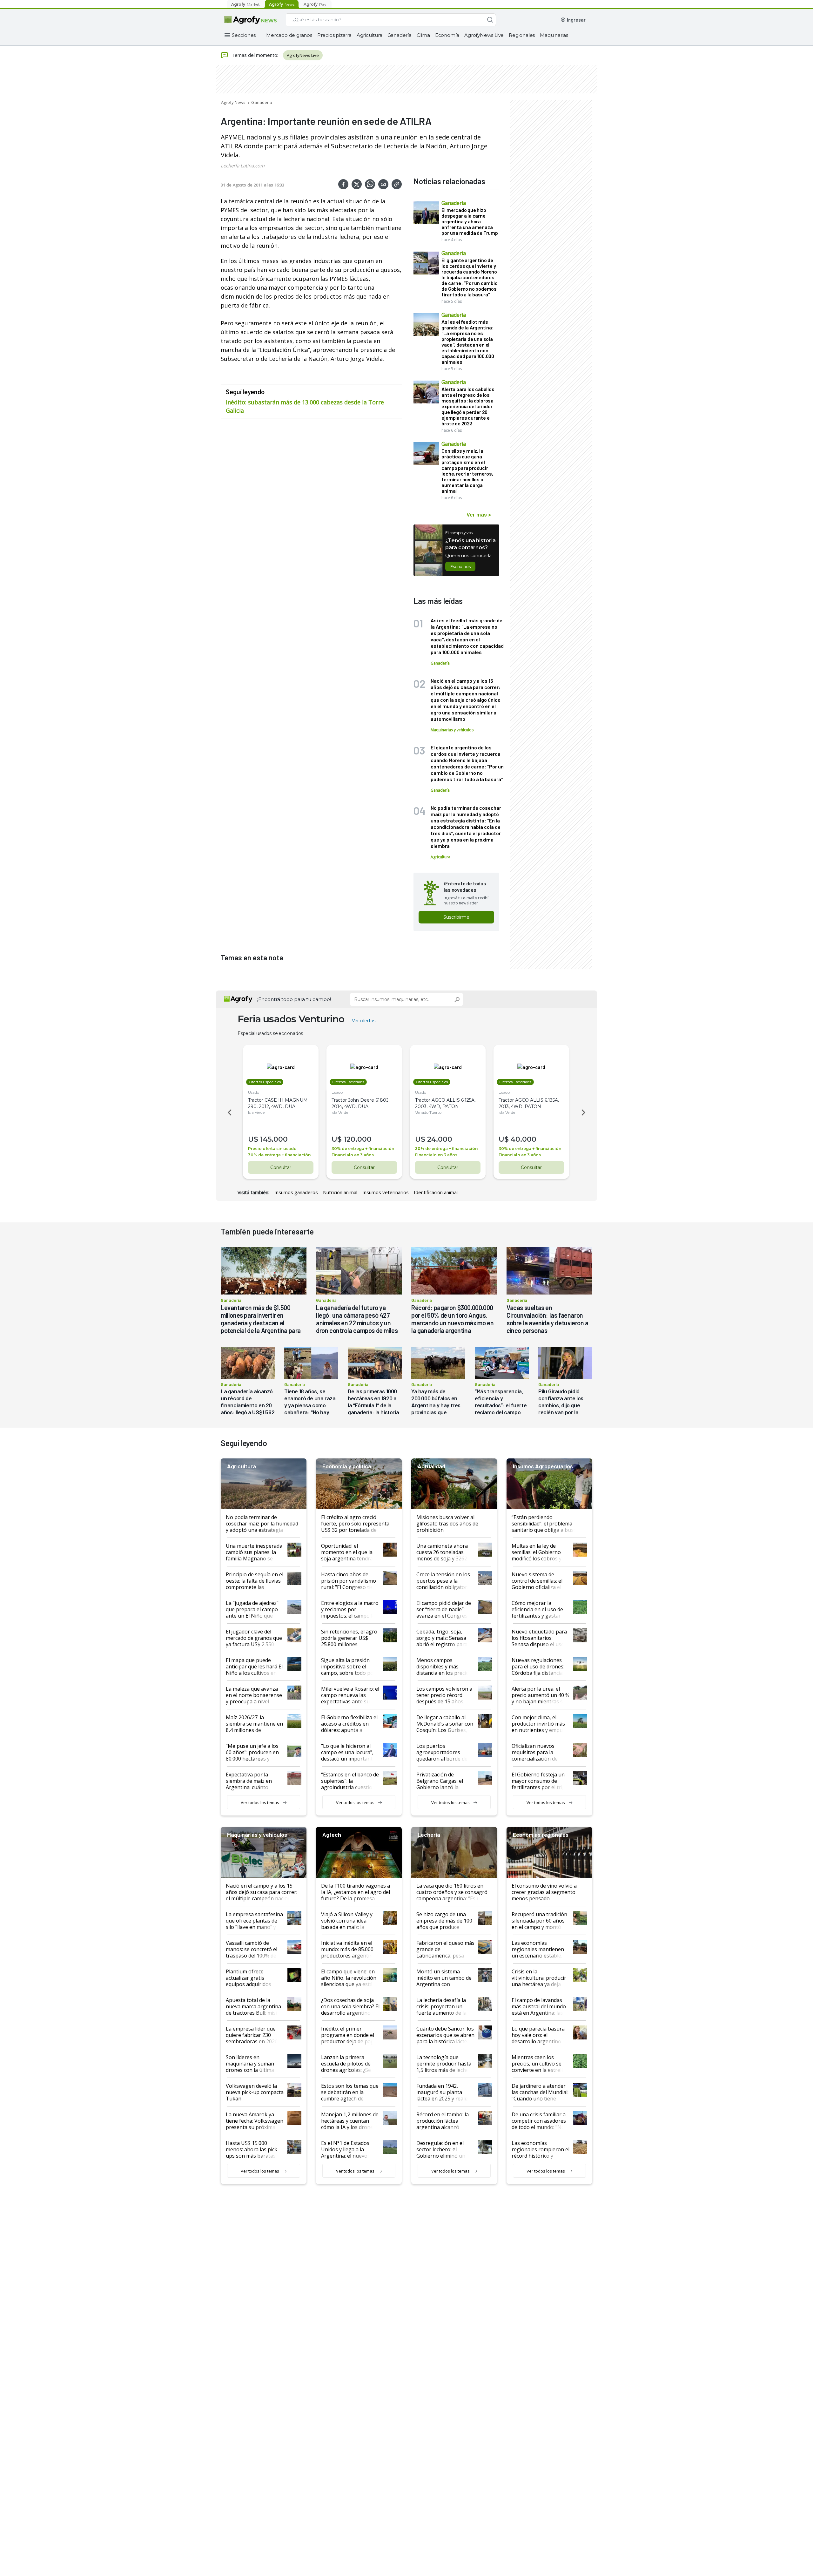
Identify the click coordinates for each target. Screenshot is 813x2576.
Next (584, 1112)
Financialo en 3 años (353, 1155)
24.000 (440, 1139)
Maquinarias (554, 35)
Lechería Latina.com (243, 166)
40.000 (524, 1139)
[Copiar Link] (397, 184)
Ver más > (479, 514)
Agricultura (370, 35)
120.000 (358, 1139)
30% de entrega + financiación (279, 1155)
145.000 (274, 1139)
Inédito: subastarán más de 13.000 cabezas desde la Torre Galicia (305, 406)
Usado (254, 1092)
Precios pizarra (334, 35)
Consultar (281, 1167)
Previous (229, 1112)
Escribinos (460, 566)
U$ (253, 1139)
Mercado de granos (289, 35)
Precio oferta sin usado (272, 1149)
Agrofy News (233, 102)
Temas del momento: (255, 55)
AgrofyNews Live (484, 35)
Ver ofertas (364, 1021)
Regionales (522, 35)
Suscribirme (456, 917)
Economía (447, 35)
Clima (423, 35)
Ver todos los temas (260, 1802)
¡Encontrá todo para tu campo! (294, 999)
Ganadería (400, 35)
